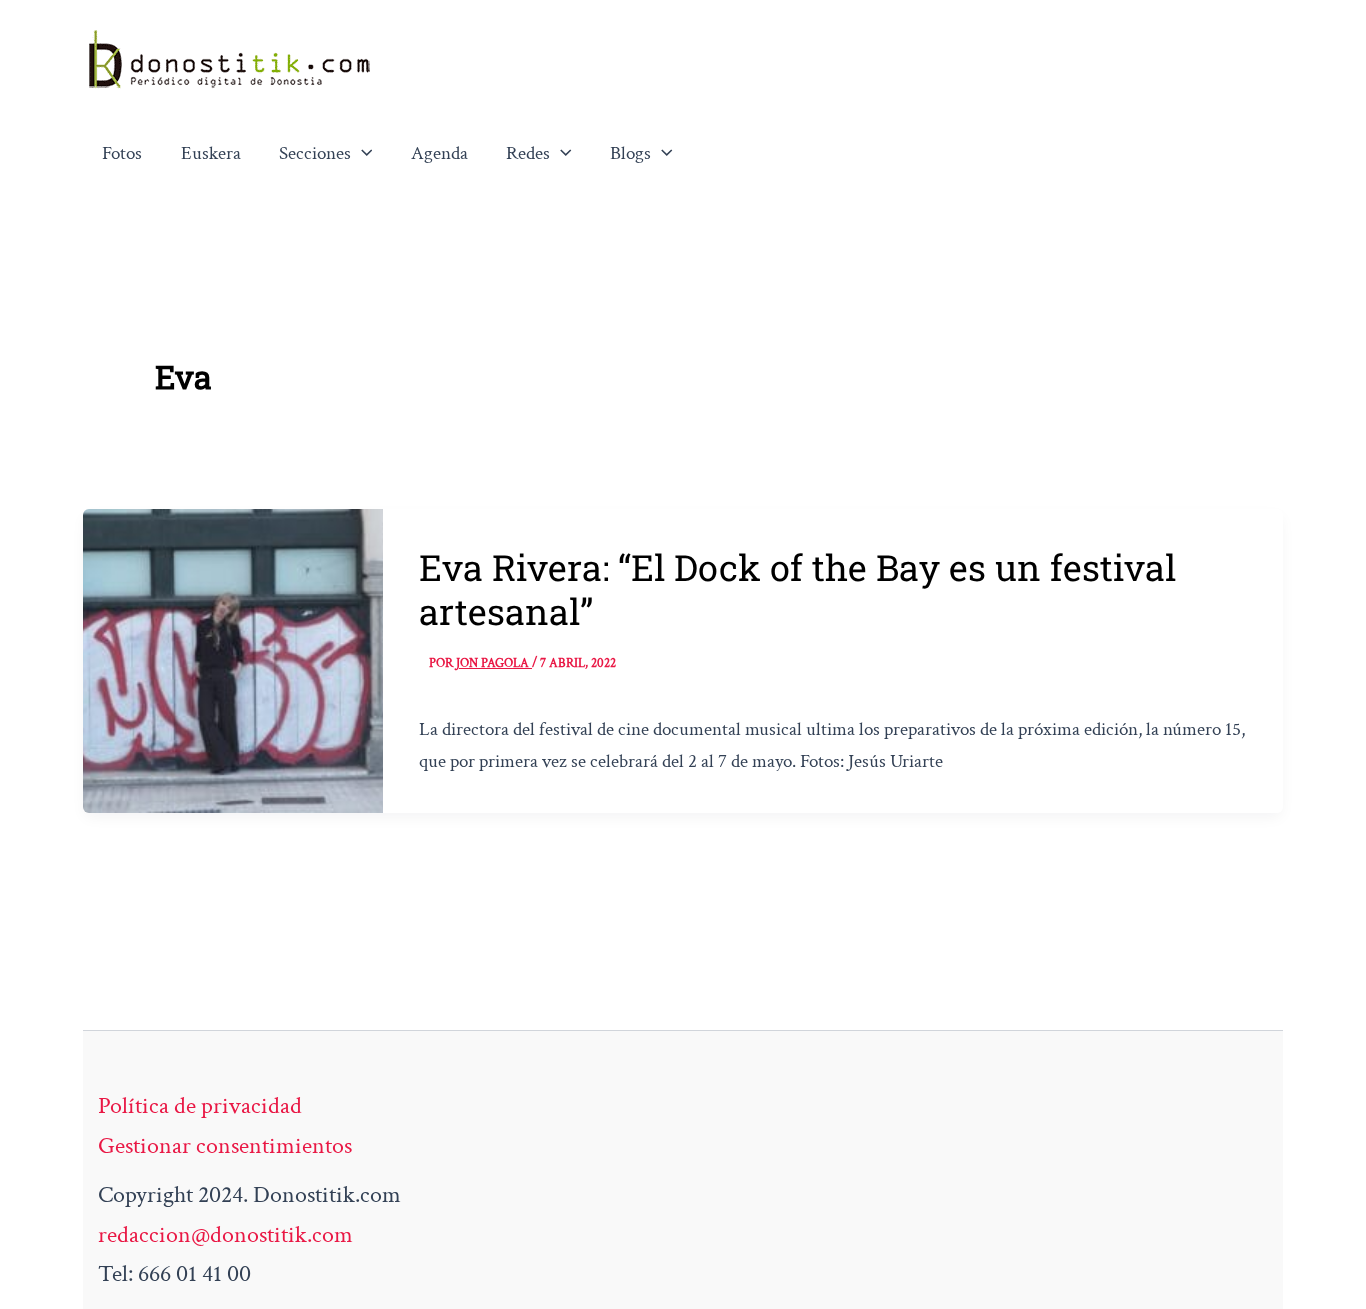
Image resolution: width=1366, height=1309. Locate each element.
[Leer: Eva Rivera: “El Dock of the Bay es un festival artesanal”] (233, 658)
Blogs (630, 153)
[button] (362, 154)
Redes (528, 153)
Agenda (439, 153)
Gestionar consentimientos (225, 1145)
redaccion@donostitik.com (225, 1234)
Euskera (211, 153)
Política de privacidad (200, 1105)
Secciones (315, 153)
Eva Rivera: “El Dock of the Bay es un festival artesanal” (797, 589)
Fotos (122, 153)
